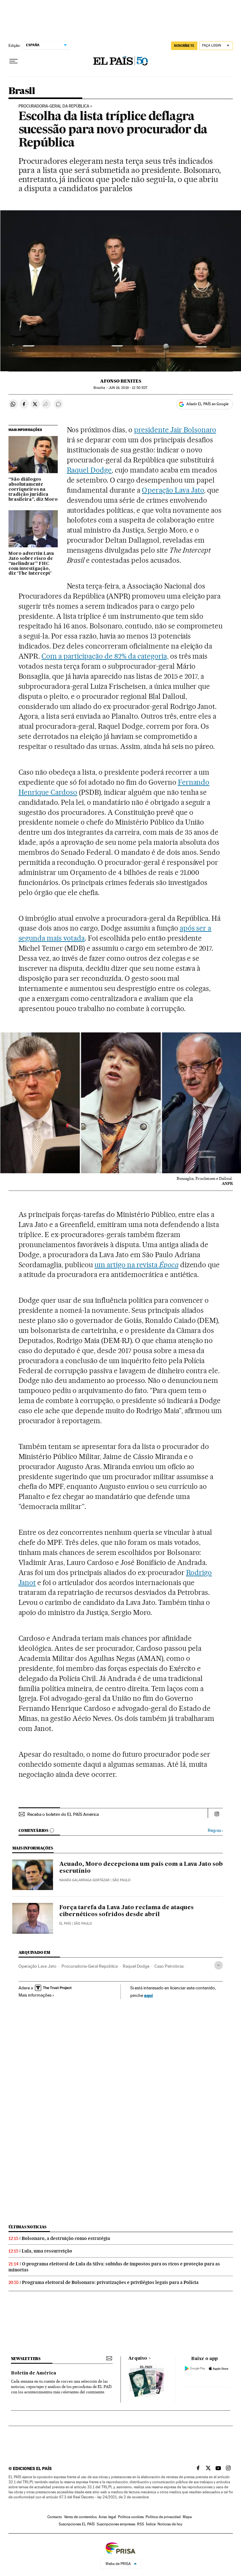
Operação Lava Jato (173, 490)
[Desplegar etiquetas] (219, 1965)
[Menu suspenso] (13, 61)
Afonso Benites (121, 381)
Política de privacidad (163, 2517)
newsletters (26, 2359)
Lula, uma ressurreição (47, 2251)
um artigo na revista (137, 1265)
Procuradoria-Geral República (90, 1966)
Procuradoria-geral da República (54, 106)
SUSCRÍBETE (184, 46)
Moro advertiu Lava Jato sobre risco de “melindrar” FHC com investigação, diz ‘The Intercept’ (31, 564)
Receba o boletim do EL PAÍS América (63, 1814)
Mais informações (35, 1995)
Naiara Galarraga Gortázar (84, 1880)
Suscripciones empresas (116, 2524)
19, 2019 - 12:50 (128, 388)
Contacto (55, 2517)
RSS (141, 2524)
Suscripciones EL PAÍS (77, 2524)
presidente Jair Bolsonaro (175, 430)
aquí (148, 1995)
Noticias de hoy (170, 2524)
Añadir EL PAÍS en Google (207, 404)
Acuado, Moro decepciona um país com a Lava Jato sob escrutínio (141, 1868)
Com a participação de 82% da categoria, (105, 656)
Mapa (187, 2517)
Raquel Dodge (89, 470)
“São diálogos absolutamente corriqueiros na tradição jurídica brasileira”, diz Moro (33, 489)
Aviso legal (107, 2517)
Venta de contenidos (80, 2517)
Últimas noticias (28, 2227)
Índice (151, 2524)
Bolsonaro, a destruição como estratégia (66, 2238)
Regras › (215, 1830)
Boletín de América (34, 2373)
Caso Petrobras (169, 1966)
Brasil (22, 91)
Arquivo (138, 2358)
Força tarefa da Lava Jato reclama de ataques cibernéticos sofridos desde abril (126, 1911)
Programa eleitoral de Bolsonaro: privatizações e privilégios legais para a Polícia (110, 2282)
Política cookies (131, 2517)
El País (65, 1924)
